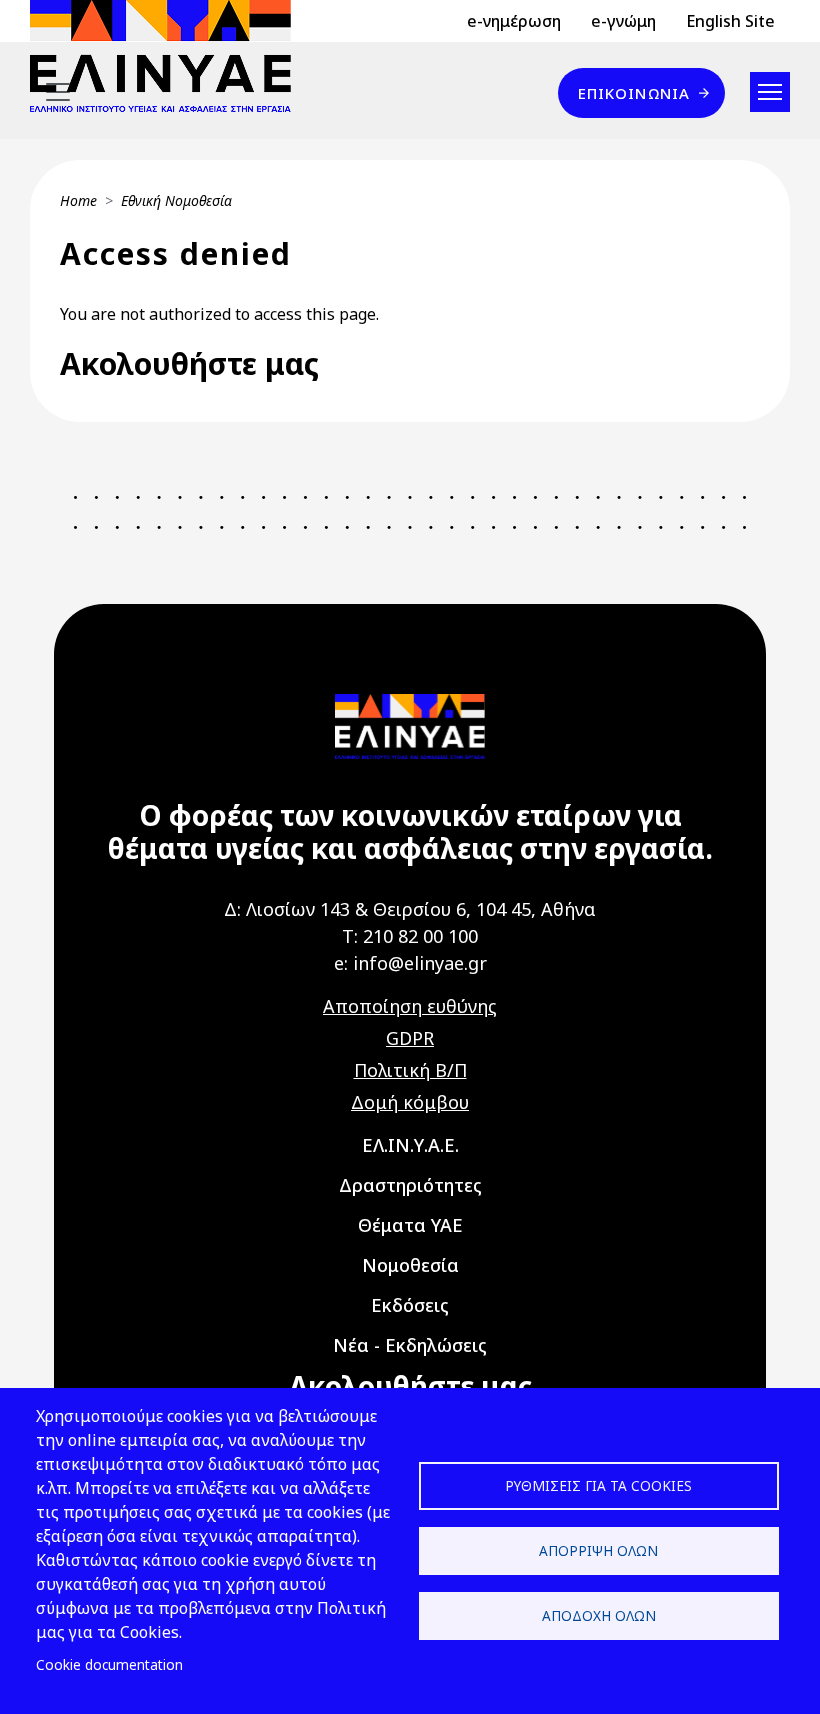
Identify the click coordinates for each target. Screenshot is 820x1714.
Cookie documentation (109, 1664)
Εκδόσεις (410, 1305)
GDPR (410, 1038)
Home (78, 200)
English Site (730, 21)
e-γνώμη (623, 21)
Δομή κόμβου (410, 1102)
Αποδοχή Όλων (599, 1615)
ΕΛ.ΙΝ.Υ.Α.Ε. (410, 1145)
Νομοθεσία (410, 1265)
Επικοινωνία (634, 93)
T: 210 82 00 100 (410, 936)
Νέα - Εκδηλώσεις (410, 1345)
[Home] (168, 56)
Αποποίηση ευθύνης (410, 1006)
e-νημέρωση (514, 21)
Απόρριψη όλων (598, 1550)
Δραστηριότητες (410, 1185)
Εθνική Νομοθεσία (176, 200)
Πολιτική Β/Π (410, 1070)
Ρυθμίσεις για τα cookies (598, 1485)
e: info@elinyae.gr (410, 963)
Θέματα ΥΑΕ (410, 1225)
